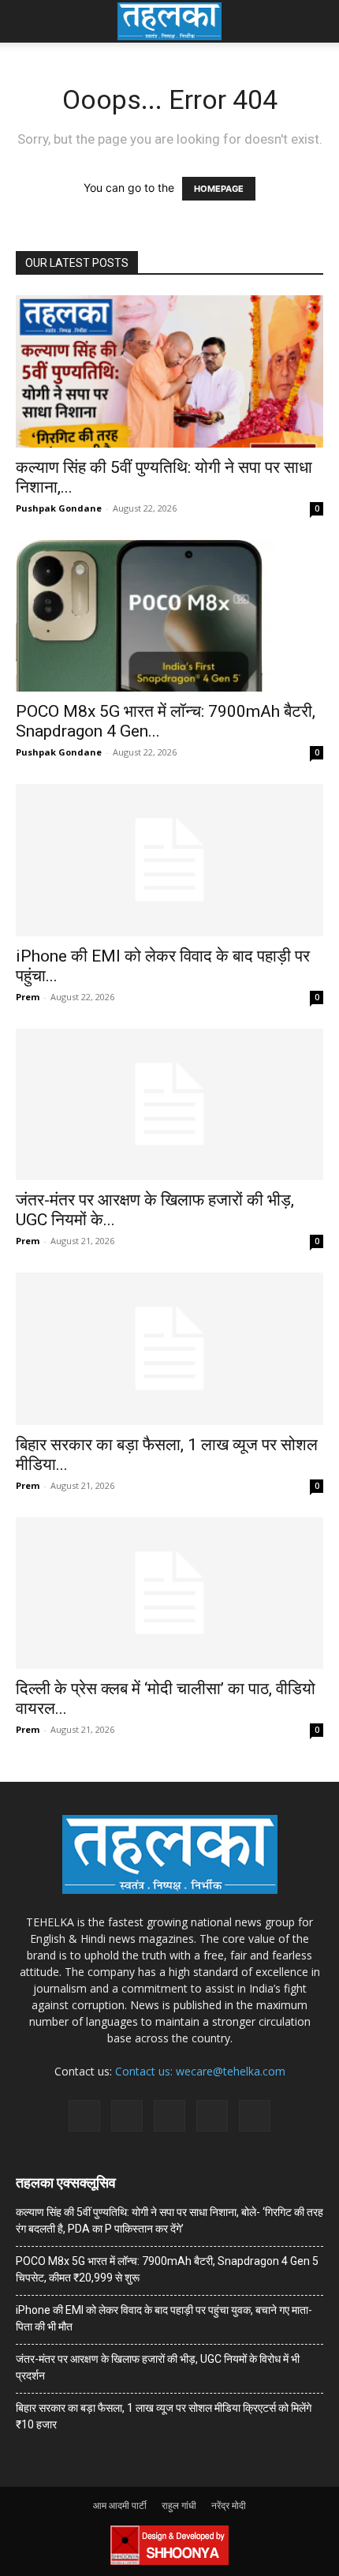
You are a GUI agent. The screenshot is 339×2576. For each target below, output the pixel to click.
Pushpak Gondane (59, 508)
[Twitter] (212, 2116)
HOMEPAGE (219, 189)
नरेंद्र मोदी (229, 2505)
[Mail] (127, 2116)
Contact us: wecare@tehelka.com (200, 2071)
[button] (27, 21)
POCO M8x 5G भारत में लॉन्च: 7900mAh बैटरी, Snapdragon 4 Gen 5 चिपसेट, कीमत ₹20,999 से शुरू (167, 2269)
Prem (28, 997)
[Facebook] (84, 2116)
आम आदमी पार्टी (120, 2505)
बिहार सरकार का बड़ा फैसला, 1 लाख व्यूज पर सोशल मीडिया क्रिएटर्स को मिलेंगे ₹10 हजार (164, 2416)
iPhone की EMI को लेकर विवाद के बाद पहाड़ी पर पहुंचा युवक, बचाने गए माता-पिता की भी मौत (164, 2318)
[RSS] (169, 2116)
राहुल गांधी (179, 2505)
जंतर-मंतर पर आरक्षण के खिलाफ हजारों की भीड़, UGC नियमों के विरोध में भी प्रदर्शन (158, 2367)
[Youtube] (255, 2116)
